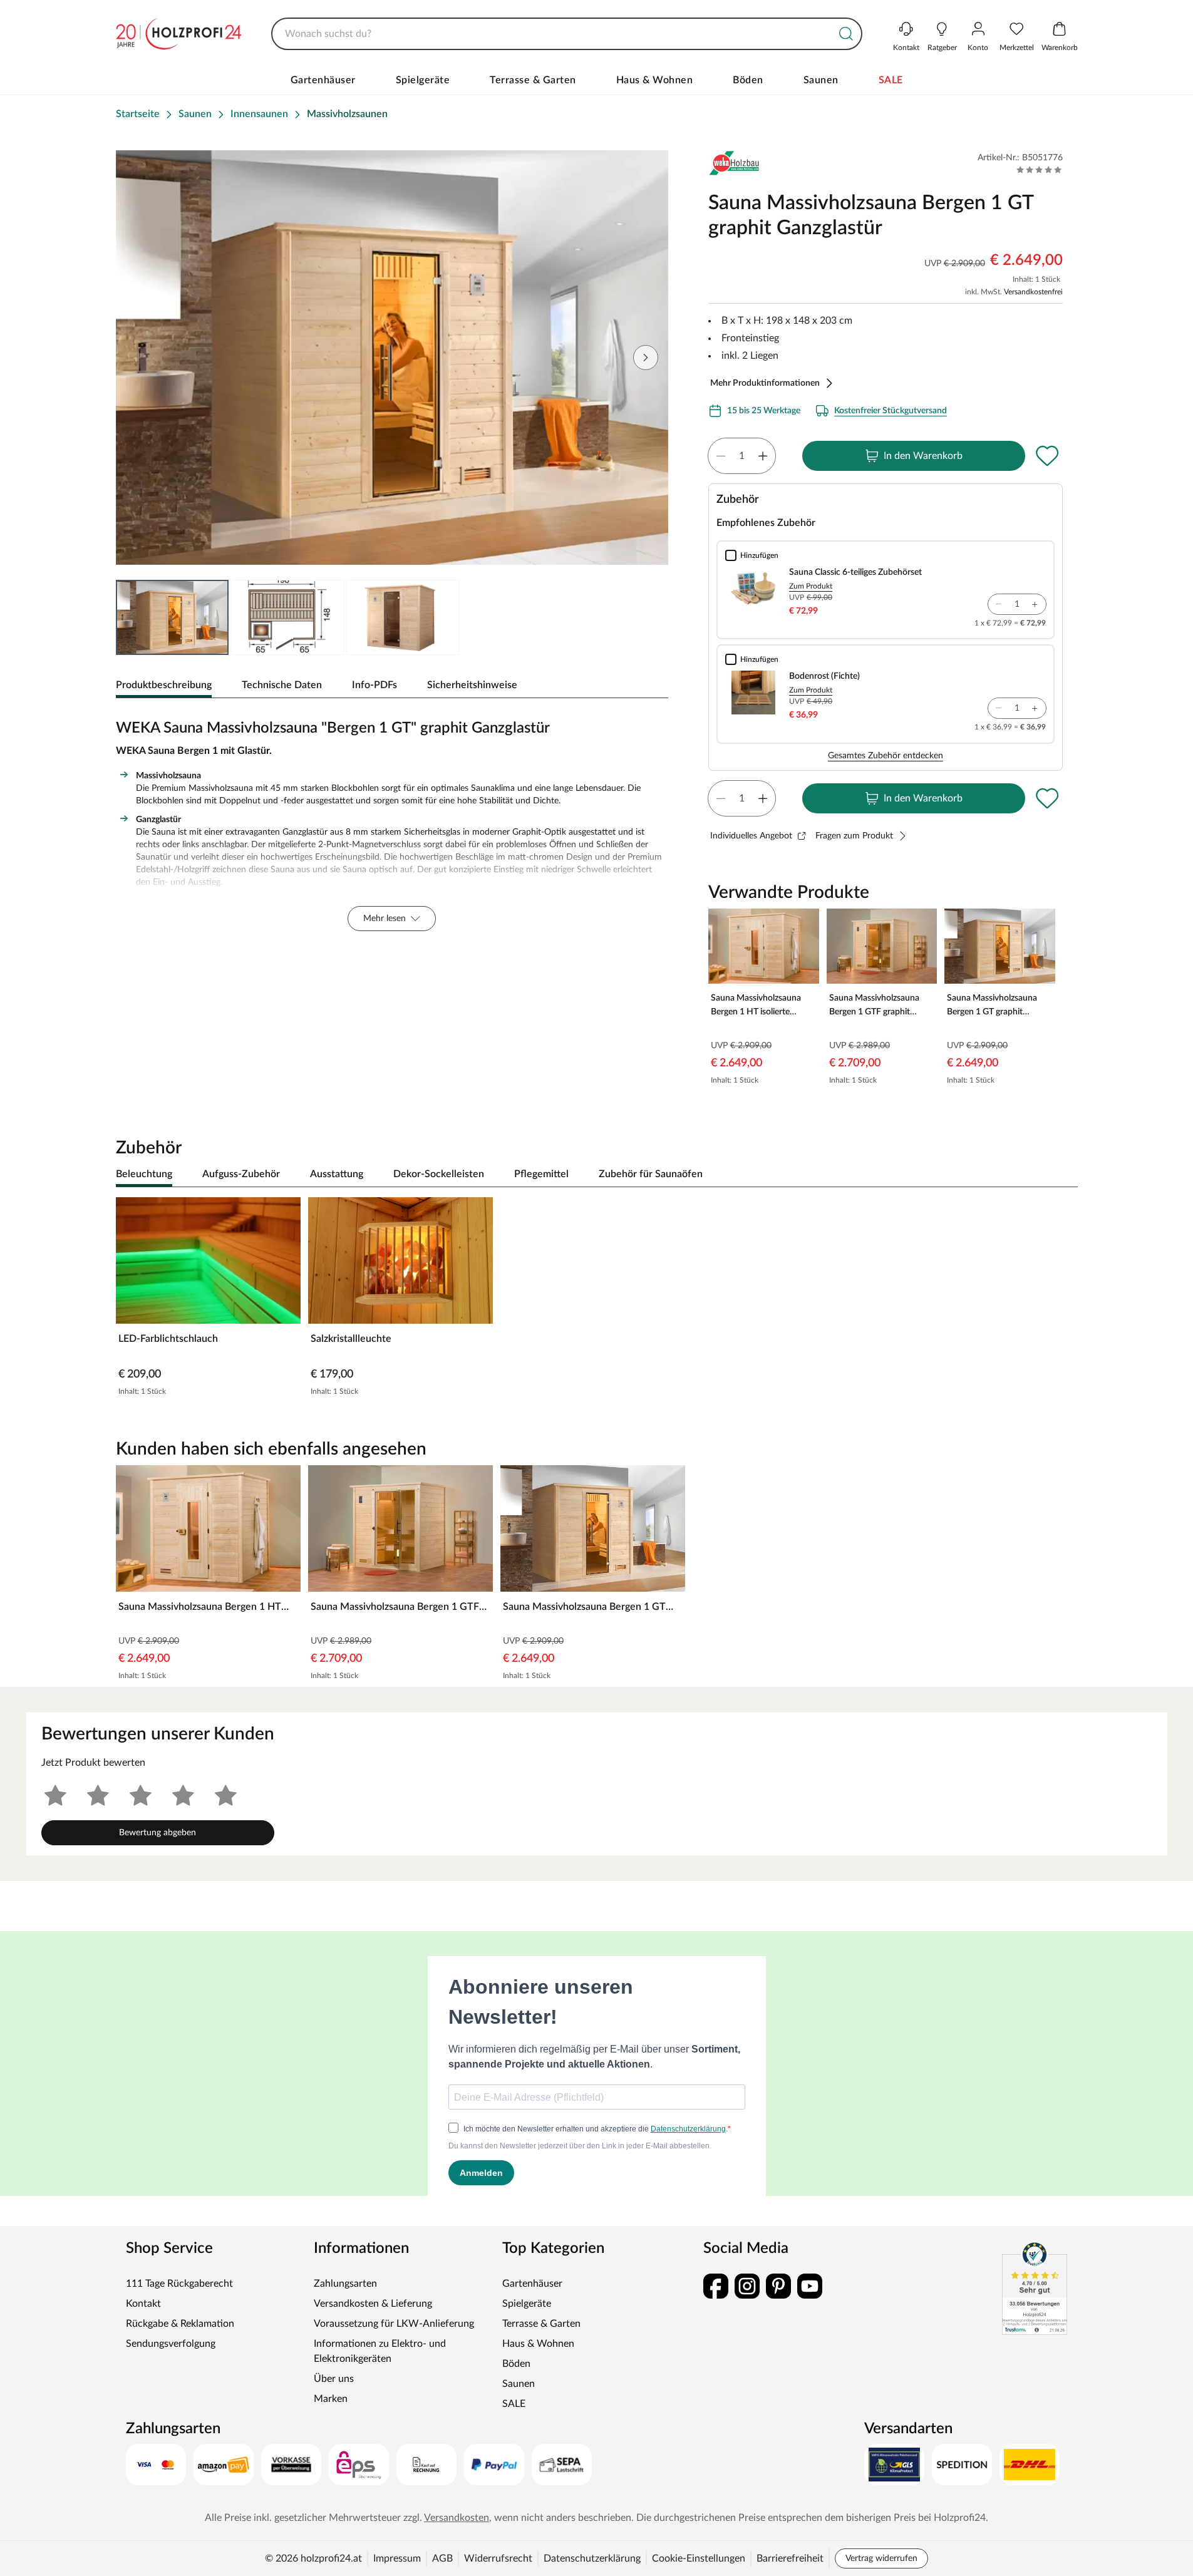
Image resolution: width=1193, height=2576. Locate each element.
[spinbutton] (742, 456)
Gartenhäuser (323, 80)
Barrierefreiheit (790, 2558)
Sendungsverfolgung (171, 2344)
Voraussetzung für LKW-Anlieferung (394, 2324)
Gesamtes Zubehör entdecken (886, 756)
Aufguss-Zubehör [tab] (241, 1174)
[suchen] (846, 34)
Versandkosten (457, 2518)
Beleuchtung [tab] (144, 1174)
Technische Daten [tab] (282, 685)
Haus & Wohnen (655, 80)
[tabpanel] (392, 822)
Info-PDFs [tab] (374, 685)
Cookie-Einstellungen (699, 2558)
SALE (891, 80)
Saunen (821, 80)
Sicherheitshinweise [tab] (472, 685)
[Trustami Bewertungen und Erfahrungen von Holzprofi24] (1035, 2288)
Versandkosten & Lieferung (373, 2304)
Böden (748, 80)
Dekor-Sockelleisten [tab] (439, 1174)
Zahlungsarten (345, 2284)
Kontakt (143, 2304)
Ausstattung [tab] (337, 1174)
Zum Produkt (811, 586)
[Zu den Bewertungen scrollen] (1039, 170)
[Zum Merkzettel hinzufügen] (1048, 456)
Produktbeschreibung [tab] (164, 685)
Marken (331, 2399)
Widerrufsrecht (498, 2558)
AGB (442, 2558)
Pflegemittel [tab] (541, 1174)
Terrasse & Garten (533, 80)
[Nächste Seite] (646, 358)
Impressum (397, 2558)
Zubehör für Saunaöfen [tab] (651, 1174)
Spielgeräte (423, 80)
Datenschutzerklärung (592, 2558)
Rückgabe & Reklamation (180, 2324)
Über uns (334, 2379)
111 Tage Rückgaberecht (179, 2284)
